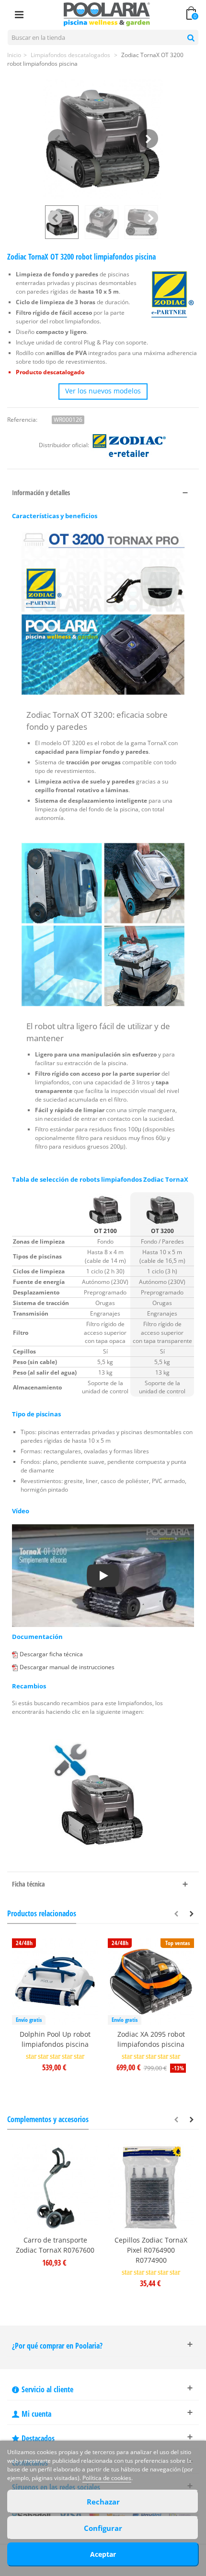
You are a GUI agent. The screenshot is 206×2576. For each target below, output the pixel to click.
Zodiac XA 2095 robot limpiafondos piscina (151, 2039)
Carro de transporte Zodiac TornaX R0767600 (55, 2245)
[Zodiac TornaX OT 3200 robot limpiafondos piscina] (103, 139)
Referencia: (22, 420)
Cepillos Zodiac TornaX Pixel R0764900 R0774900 (151, 2250)
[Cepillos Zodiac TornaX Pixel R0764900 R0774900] (151, 2187)
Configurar (103, 2528)
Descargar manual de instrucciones (67, 1667)
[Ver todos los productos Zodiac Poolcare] (129, 445)
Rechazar (103, 2502)
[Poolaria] (107, 14)
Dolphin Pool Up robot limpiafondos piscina (55, 2039)
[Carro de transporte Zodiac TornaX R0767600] (55, 2187)
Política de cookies (107, 2478)
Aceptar (103, 2554)
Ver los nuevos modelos (103, 391)
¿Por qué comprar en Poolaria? (57, 2346)
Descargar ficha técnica (51, 1654)
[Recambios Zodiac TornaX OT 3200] (103, 1793)
